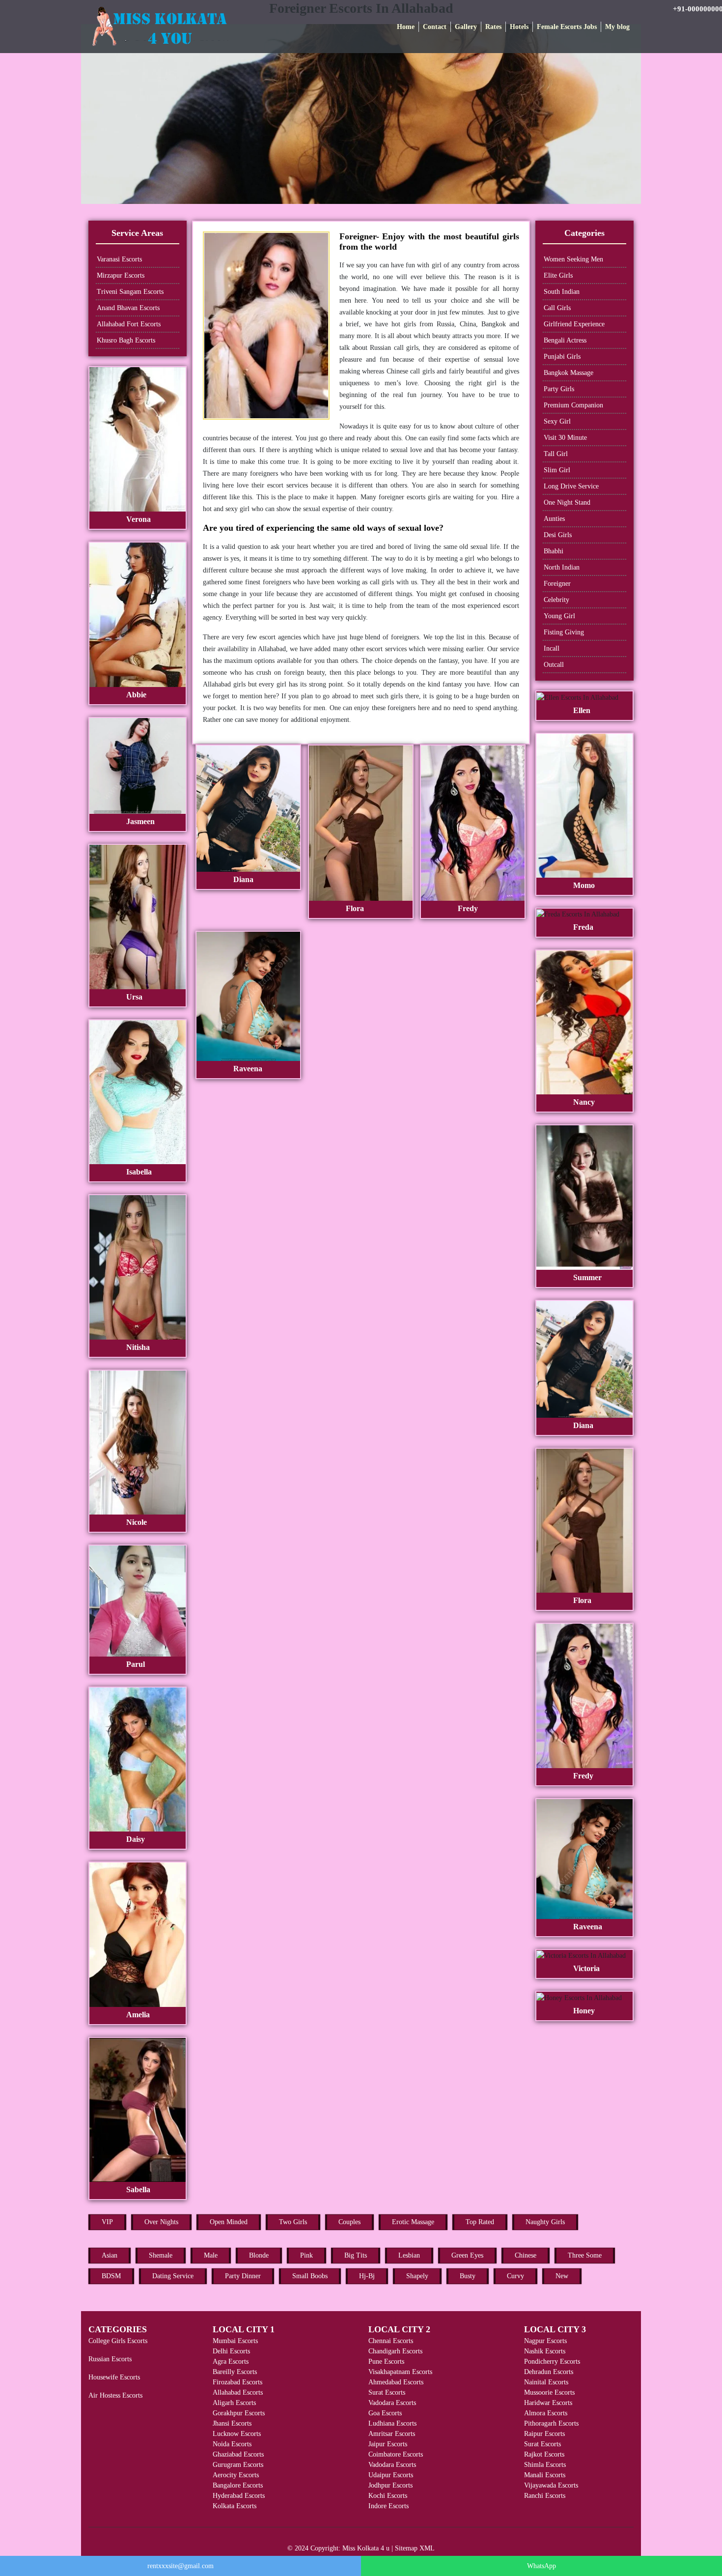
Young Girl (559, 616)
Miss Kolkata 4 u (366, 2548)
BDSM (111, 2276)
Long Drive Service (571, 486)
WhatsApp (541, 2566)
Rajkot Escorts (544, 2454)
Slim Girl (557, 470)
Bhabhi (554, 551)
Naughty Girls (545, 2222)
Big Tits (356, 2255)
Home (406, 27)
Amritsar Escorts (392, 2434)
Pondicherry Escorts (552, 2361)
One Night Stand (567, 502)
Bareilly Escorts (235, 2372)
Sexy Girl (557, 421)
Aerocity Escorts (236, 2475)
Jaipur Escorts (388, 2444)
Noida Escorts (232, 2444)
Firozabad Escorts (237, 2382)
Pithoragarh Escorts (551, 2423)
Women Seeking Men (573, 259)
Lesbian (409, 2255)
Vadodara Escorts (392, 2403)
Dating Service (173, 2276)
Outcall (554, 665)
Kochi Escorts (388, 2496)
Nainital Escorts (546, 2382)
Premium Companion (573, 405)
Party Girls (559, 389)
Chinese (526, 2255)
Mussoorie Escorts (549, 2392)
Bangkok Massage (569, 373)
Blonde (259, 2255)
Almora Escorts (546, 2413)
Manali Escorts (545, 2475)
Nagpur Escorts (545, 2341)
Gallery (466, 27)
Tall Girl (556, 454)
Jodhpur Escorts (390, 2485)
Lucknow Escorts (237, 2434)
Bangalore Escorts (238, 2485)
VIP (107, 2222)
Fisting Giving (564, 632)
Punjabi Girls (562, 357)
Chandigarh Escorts (395, 2351)
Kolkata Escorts (235, 2506)
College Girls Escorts (118, 2341)
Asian (110, 2255)
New (562, 2276)
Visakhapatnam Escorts (400, 2372)
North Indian (562, 567)
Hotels (519, 27)
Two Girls (293, 2222)
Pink (306, 2255)
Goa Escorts (385, 2413)
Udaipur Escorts (391, 2475)
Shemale (161, 2255)
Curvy (515, 2276)
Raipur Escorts (544, 2434)
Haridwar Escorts (548, 2403)
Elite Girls (558, 275)
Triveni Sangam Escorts (130, 292)
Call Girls (557, 308)
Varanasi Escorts (119, 259)
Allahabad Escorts (238, 2392)
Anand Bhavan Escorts (128, 308)
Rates (493, 27)
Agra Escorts (231, 2361)
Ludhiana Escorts (392, 2423)
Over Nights (161, 2222)
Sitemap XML (415, 2548)
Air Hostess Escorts (115, 2395)
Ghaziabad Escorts (238, 2454)
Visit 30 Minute (565, 438)
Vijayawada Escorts (551, 2485)
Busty (468, 2276)
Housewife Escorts (114, 2377)
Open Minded (229, 2222)
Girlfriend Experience (574, 324)
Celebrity (556, 600)
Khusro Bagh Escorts (126, 340)
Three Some (585, 2255)
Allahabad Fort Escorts (129, 324)
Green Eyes (467, 2255)
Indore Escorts (389, 2506)
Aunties (554, 519)
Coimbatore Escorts (396, 2454)
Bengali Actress (565, 340)
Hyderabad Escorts (239, 2496)
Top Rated (480, 2222)
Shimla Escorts (545, 2465)
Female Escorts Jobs (567, 27)
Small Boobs (310, 2276)
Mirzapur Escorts (121, 275)
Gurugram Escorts (238, 2465)
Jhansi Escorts (232, 2423)
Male (211, 2255)
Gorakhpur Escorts (239, 2413)
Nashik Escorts (545, 2351)
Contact (435, 27)
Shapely (417, 2276)
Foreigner (557, 584)
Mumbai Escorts (235, 2341)
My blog (617, 27)
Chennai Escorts (391, 2341)
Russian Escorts (110, 2359)
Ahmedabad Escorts (396, 2382)
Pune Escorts (386, 2361)
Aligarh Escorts (234, 2403)
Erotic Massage (413, 2222)
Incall (552, 648)
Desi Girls (558, 535)
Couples (349, 2222)
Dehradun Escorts (549, 2372)
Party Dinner (243, 2276)
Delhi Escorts (231, 2351)
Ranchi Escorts (545, 2496)
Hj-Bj (367, 2276)
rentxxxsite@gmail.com (180, 2566)
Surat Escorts (387, 2392)
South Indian (562, 292)
